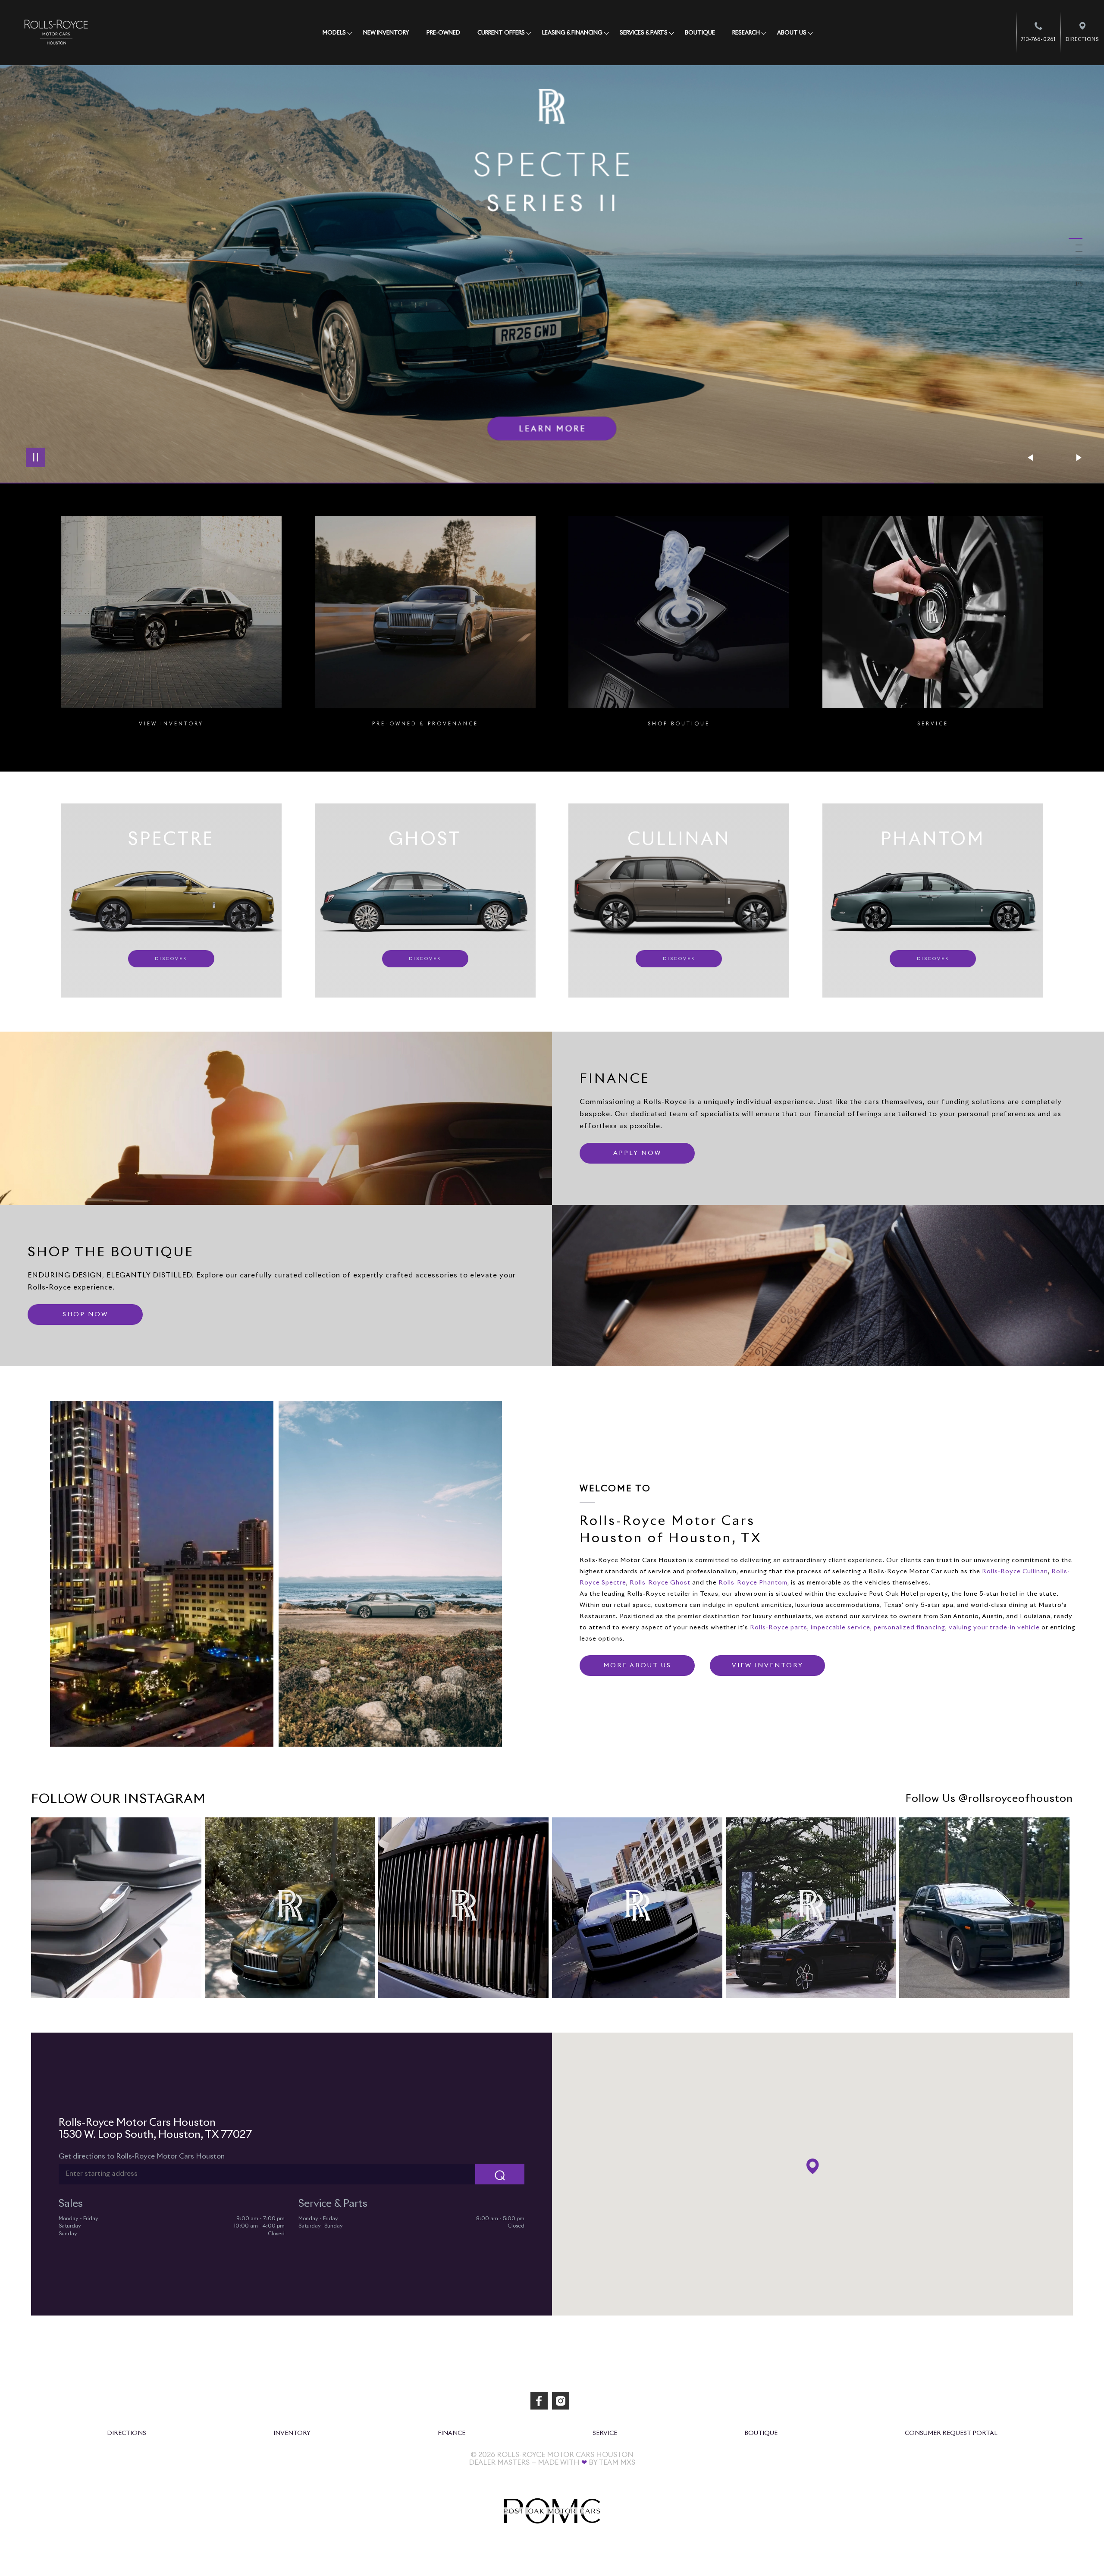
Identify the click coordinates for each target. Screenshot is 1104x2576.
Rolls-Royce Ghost (660, 1583)
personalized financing (910, 1628)
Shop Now (85, 1315)
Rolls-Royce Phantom (753, 1583)
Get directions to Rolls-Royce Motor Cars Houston (142, 2156)
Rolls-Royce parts (779, 1628)
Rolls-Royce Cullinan (1015, 1572)
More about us (637, 1666)
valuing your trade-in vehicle (994, 1628)
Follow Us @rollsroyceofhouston (989, 1799)
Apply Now (637, 1153)
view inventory (768, 1666)
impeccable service (841, 1628)
